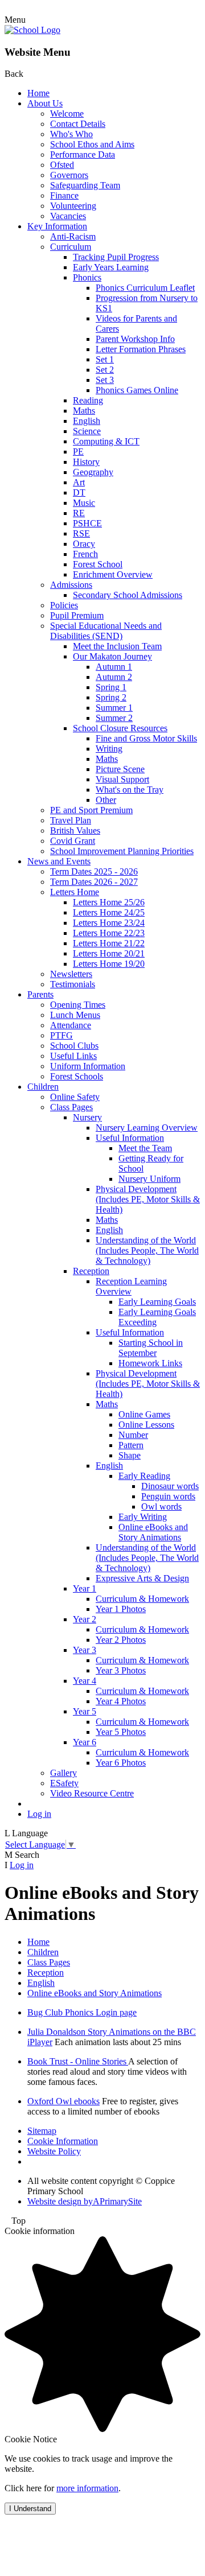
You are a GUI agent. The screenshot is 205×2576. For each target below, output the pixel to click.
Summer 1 (114, 708)
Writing (109, 749)
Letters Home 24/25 (109, 912)
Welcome (67, 114)
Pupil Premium (77, 615)
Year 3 (85, 1650)
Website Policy (54, 2151)
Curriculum (71, 247)
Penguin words (168, 1496)
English (87, 421)
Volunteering (73, 206)
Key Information (57, 226)
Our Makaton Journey (112, 656)
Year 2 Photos (121, 1640)
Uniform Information (88, 1066)
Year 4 (85, 1681)
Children (43, 1087)
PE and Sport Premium (91, 810)
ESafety (64, 1783)
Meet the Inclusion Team (117, 646)
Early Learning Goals (157, 1302)
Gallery (63, 1773)
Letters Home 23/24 (109, 923)
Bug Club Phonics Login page (82, 2012)
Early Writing (143, 1517)
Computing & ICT (106, 441)
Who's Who (71, 134)
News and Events (59, 861)
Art (79, 482)
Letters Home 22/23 (109, 933)
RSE (81, 533)
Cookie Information (63, 2141)
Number (133, 1435)
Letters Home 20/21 (109, 953)
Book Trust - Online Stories (78, 2061)
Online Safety (75, 1097)
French (85, 554)
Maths (84, 411)
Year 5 (85, 1711)
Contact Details (78, 124)
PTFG (61, 1035)
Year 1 (85, 1588)
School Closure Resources (120, 728)
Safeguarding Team (85, 185)
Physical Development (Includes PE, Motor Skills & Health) (148, 1199)
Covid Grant (73, 841)
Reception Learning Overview (131, 1286)
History (86, 462)
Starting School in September (151, 1348)
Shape (130, 1455)
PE (78, 452)
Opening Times (78, 1005)
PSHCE (87, 523)
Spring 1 (111, 687)
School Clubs (74, 1046)
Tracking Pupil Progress (116, 257)
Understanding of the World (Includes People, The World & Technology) (147, 1250)
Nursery (87, 1117)
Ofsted (62, 165)
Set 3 (105, 380)
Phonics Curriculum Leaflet (145, 288)
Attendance (71, 1025)
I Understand (30, 2509)
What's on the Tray (130, 790)
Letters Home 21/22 (109, 943)
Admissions (71, 585)
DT (79, 492)
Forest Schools (77, 1076)
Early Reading (144, 1476)
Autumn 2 (114, 677)
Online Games (144, 1414)
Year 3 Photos (121, 1670)
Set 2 (105, 370)
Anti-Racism (73, 236)
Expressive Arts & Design (142, 1578)
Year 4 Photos (121, 1701)
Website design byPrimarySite (85, 2201)
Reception (91, 1271)
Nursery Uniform (149, 1179)
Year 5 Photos (121, 1732)
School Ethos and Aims (92, 144)
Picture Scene (120, 769)
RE (79, 513)
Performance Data (83, 154)
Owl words (161, 1507)
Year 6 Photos (121, 1763)
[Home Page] (32, 30)
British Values (75, 830)
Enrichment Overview (113, 574)
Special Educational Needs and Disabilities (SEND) (106, 631)
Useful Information (130, 1138)
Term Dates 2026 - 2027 (94, 882)
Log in (39, 1814)
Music (84, 503)
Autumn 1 (114, 667)
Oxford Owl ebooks (63, 2101)
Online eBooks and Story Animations (153, 1532)
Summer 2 (114, 718)
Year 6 (85, 1742)
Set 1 (105, 359)
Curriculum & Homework (142, 1599)
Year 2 (85, 1619)
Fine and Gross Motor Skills (146, 738)
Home (38, 93)
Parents (40, 994)
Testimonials (73, 984)
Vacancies (68, 216)
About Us (45, 103)
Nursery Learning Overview (147, 1128)
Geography (93, 472)
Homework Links (150, 1363)
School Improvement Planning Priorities (122, 851)
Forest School (98, 564)
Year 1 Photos (121, 1609)
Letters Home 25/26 (109, 902)
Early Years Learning (111, 267)
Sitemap (42, 2131)
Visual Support (122, 779)
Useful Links (73, 1056)
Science (87, 431)
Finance (64, 195)
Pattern (131, 1445)
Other (106, 800)
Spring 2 (111, 697)
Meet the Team (145, 1148)
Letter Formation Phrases (141, 349)
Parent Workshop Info (135, 339)
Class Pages (71, 1107)
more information (87, 2488)
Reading (88, 400)
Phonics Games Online (137, 390)
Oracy (84, 544)
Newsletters (71, 974)
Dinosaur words (170, 1486)
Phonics (87, 277)
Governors (69, 175)
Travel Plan (71, 820)
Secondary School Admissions (128, 595)
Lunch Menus (75, 1015)
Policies (64, 605)
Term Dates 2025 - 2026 (94, 871)
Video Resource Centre (92, 1793)
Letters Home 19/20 (109, 964)
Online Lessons (146, 1425)
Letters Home (75, 892)
